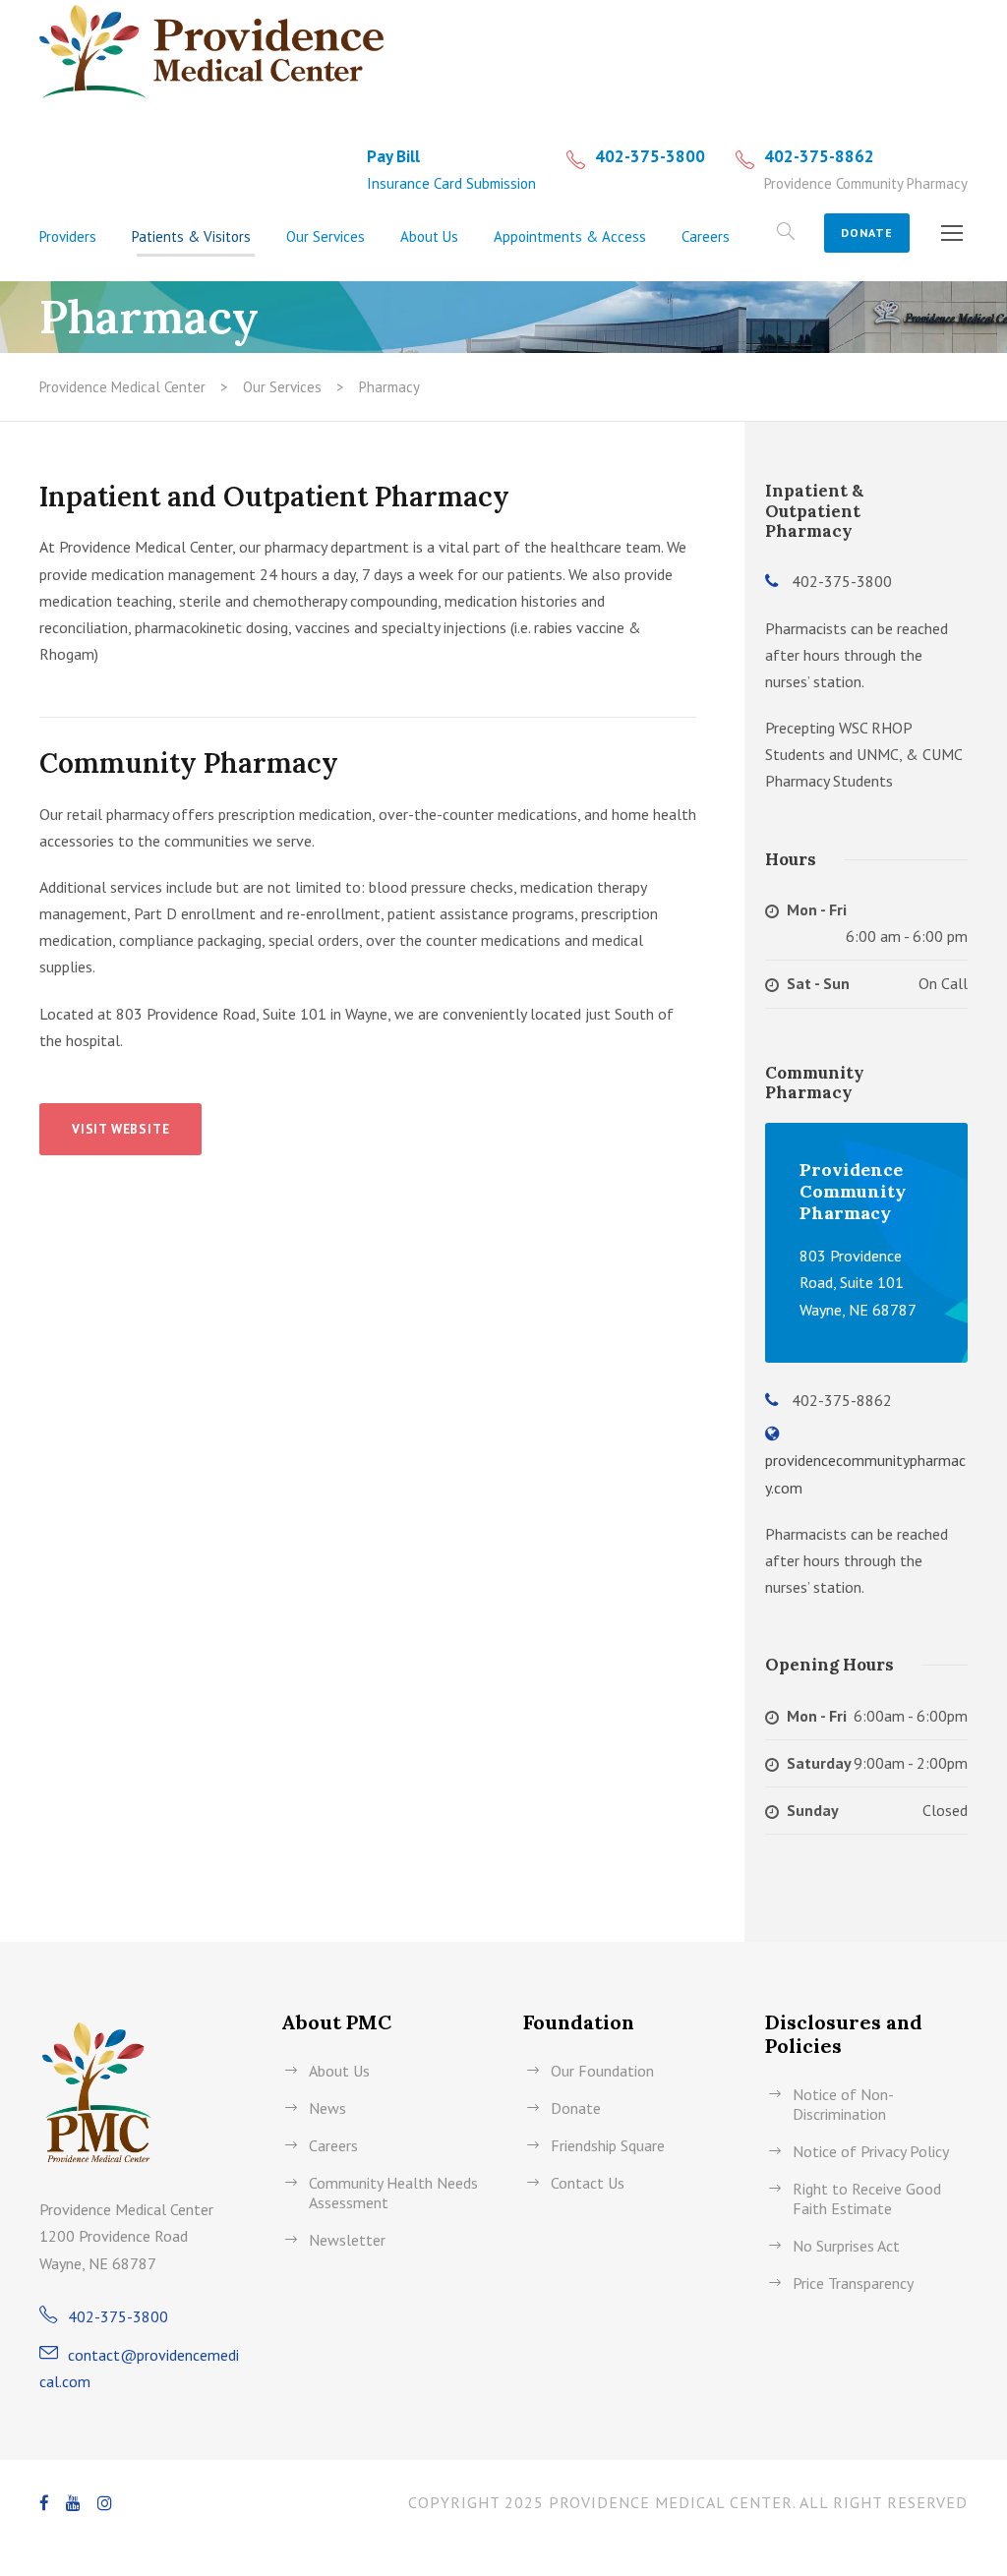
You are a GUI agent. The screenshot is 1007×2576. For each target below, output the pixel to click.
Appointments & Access (570, 236)
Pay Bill (393, 156)
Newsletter (347, 2240)
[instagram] (105, 2503)
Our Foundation (602, 2071)
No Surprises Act (846, 2246)
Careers (706, 236)
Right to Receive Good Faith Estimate (867, 2198)
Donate (867, 233)
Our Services (326, 236)
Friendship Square (608, 2145)
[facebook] (45, 2503)
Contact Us (588, 2183)
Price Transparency (853, 2283)
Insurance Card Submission (451, 183)
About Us (429, 236)
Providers (68, 236)
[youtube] (74, 2503)
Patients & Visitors (191, 236)
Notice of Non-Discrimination (843, 2104)
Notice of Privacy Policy (871, 2151)
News (327, 2108)
